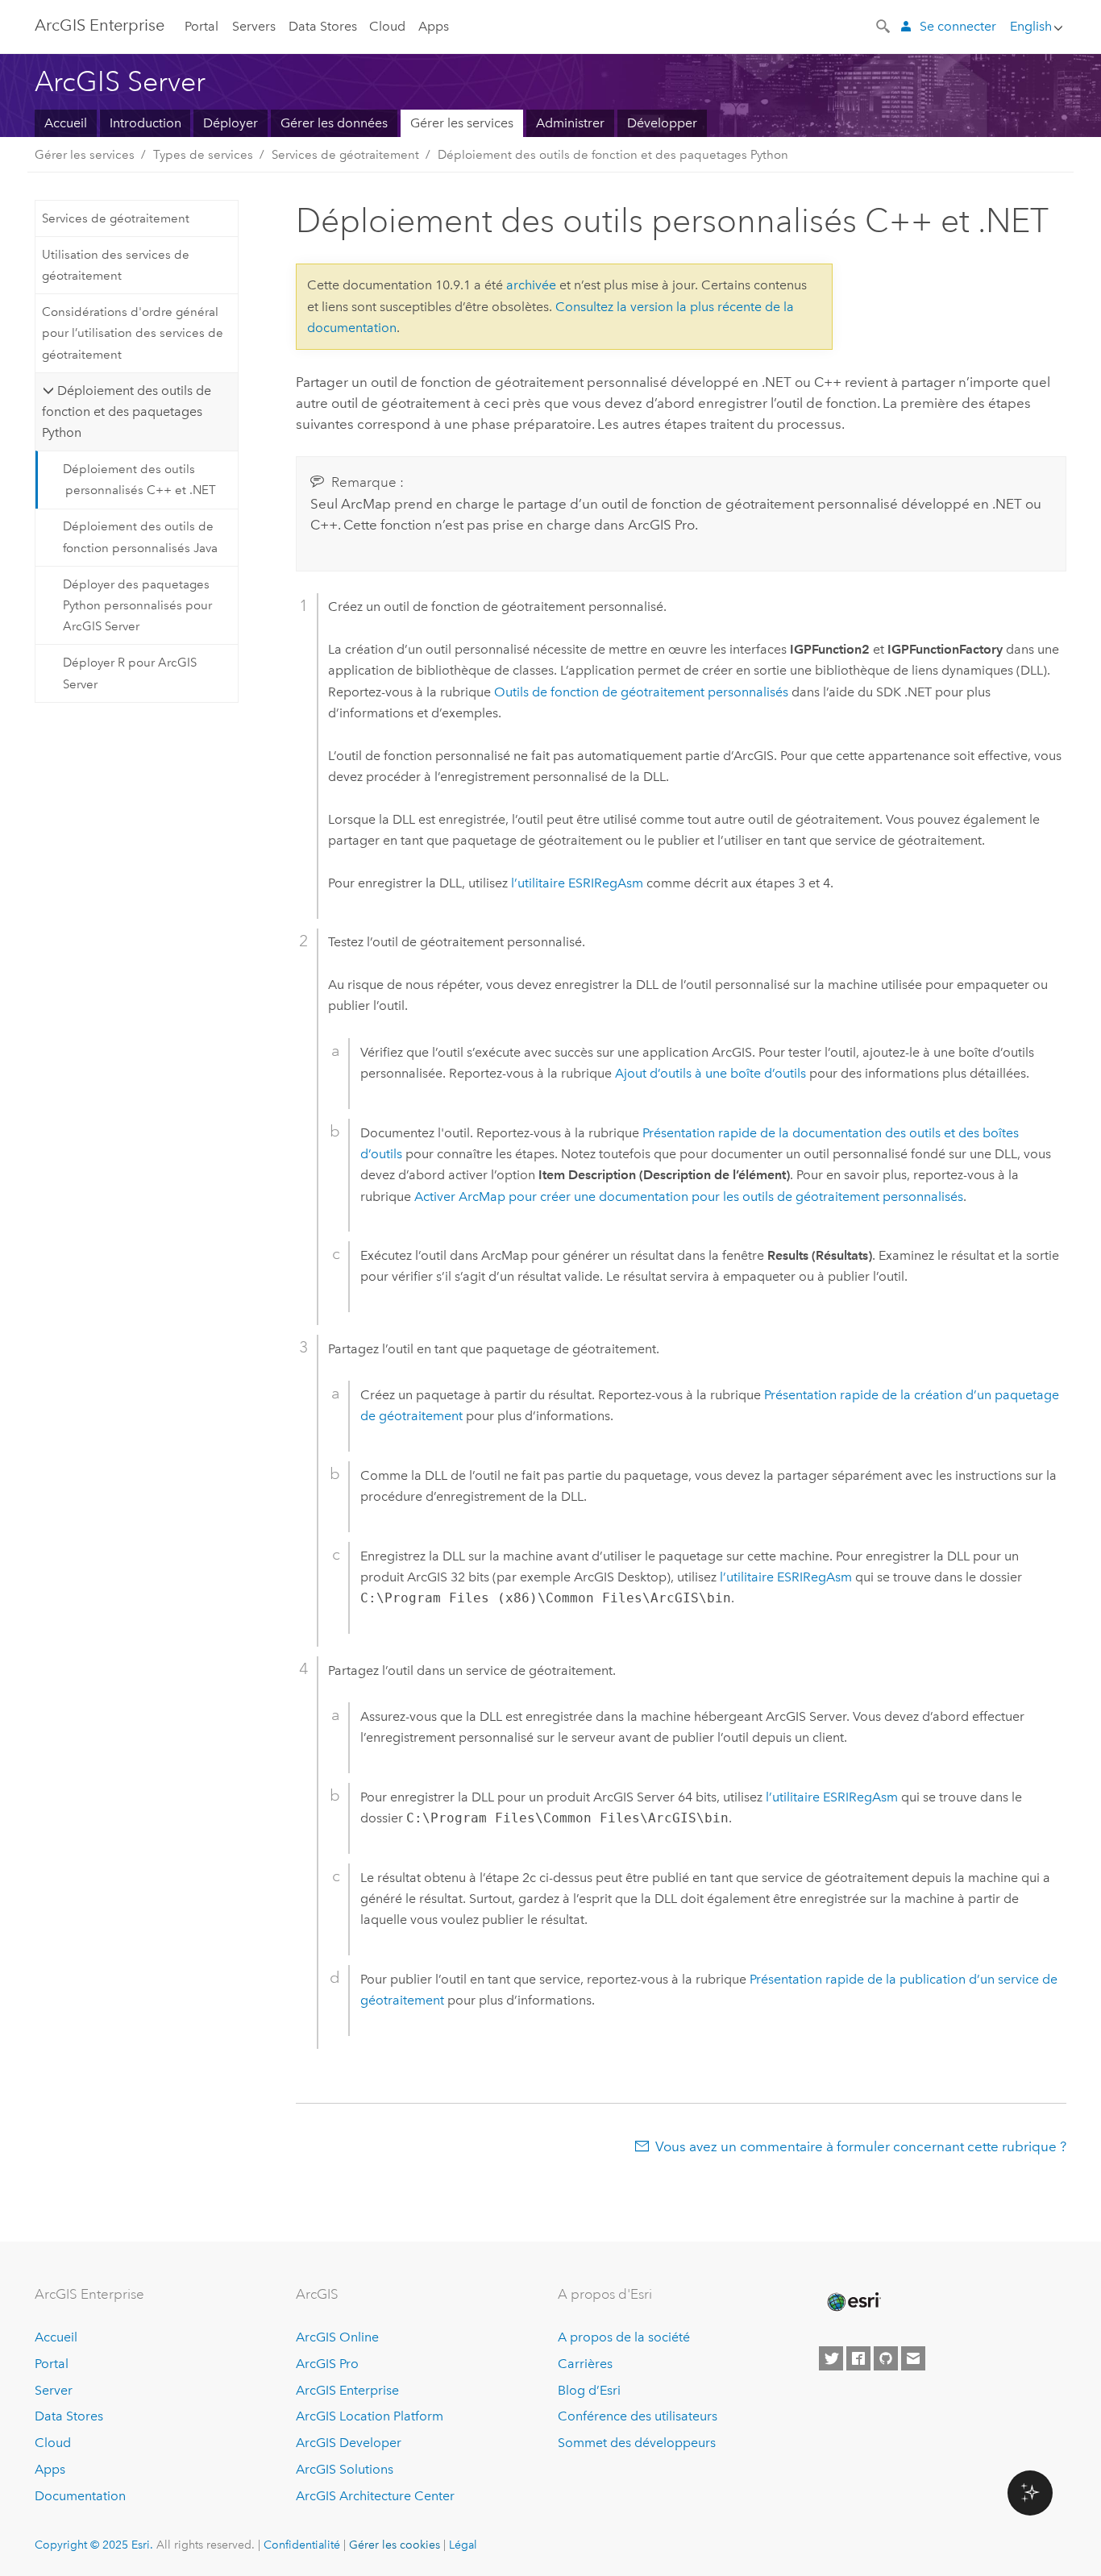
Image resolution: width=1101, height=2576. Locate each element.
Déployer (231, 123)
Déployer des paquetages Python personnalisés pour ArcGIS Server (137, 606)
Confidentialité (302, 2545)
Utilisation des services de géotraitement (116, 265)
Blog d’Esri (589, 2390)
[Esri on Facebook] (858, 2358)
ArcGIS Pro (327, 2364)
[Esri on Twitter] (831, 2358)
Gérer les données (334, 123)
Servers (254, 26)
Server (54, 2390)
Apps (434, 26)
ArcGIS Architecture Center (375, 2496)
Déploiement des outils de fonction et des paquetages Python (613, 155)
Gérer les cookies (395, 2545)
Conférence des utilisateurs (638, 2416)
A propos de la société (624, 2337)
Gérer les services (462, 123)
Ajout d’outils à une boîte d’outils (710, 1073)
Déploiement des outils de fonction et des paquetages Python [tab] (126, 412)
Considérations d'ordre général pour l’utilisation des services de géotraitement (133, 333)
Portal (202, 26)
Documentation (80, 2496)
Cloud (387, 26)
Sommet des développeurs (637, 2443)
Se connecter (958, 26)
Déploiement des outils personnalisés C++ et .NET (139, 480)
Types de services (203, 155)
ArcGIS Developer (349, 2443)
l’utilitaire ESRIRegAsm (577, 883)
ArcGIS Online (337, 2337)
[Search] (884, 25)
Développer (662, 123)
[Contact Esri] (913, 2358)
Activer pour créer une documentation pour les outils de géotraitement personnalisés (689, 1197)
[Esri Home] (853, 2302)
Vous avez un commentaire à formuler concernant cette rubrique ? (861, 2146)
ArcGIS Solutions (345, 2469)
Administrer (570, 123)
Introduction (145, 123)
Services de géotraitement (345, 155)
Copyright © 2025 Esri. (94, 2545)
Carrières (585, 2364)
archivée (531, 285)
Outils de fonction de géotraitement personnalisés (641, 692)
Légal (463, 2545)
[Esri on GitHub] (886, 2358)
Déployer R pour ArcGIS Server (130, 673)
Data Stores (323, 26)
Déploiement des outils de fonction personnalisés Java (140, 537)
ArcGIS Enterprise (100, 25)
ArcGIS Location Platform (370, 2416)
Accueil (66, 123)
